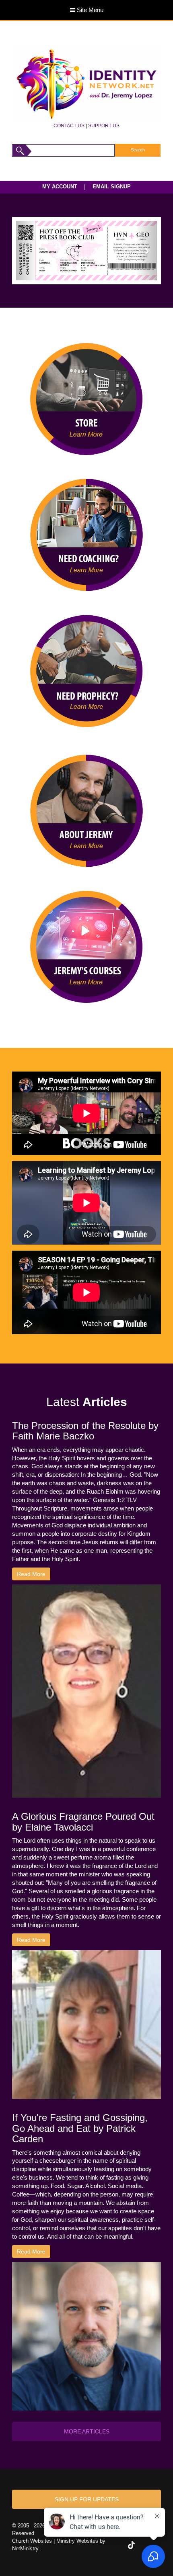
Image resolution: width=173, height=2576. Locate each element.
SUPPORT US (104, 126)
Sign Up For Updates (87, 2499)
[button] (27, 250)
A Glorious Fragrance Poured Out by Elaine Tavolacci (83, 1822)
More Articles (87, 2431)
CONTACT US (69, 126)
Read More (31, 1574)
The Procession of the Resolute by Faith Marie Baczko (85, 1431)
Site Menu (89, 10)
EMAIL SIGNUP (112, 187)
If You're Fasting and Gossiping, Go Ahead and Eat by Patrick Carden (80, 2128)
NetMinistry (25, 2548)
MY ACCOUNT (60, 187)
